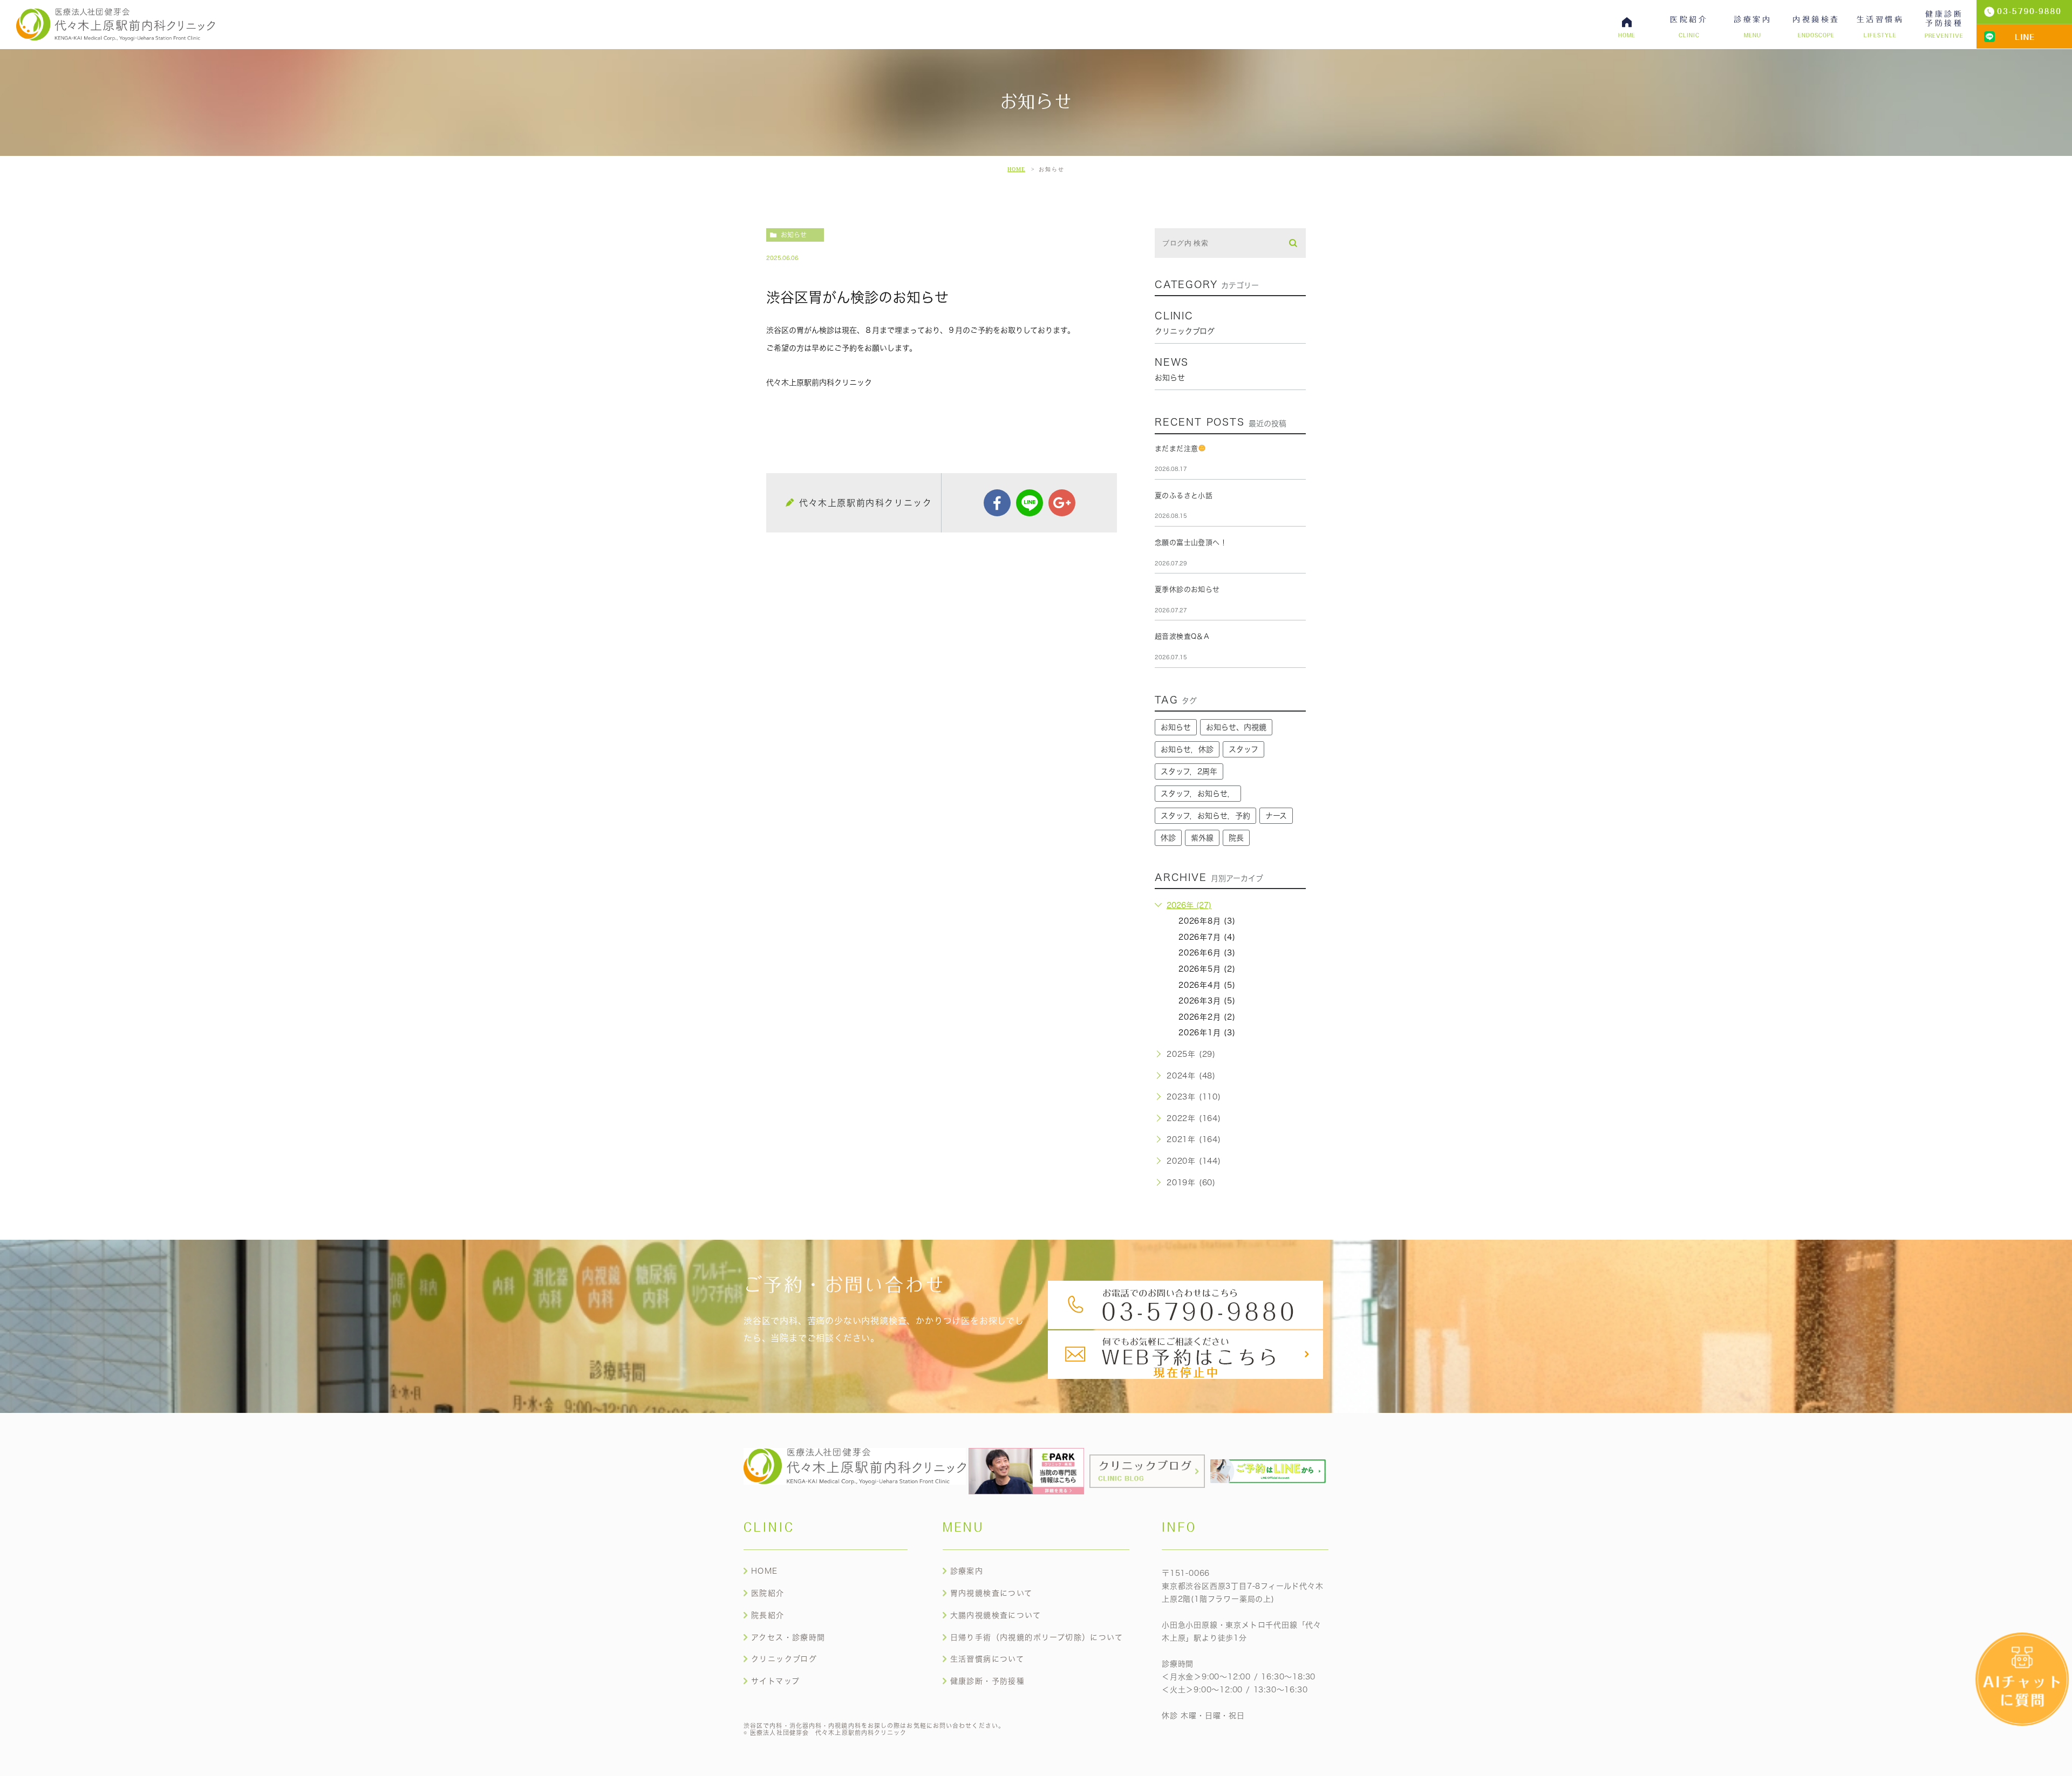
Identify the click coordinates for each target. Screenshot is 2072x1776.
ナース (1276, 816)
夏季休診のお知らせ (1187, 589)
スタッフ (1243, 749)
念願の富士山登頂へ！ (1191, 542)
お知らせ (794, 235)
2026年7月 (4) (1207, 937)
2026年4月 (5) (1207, 985)
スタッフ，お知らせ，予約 (1205, 816)
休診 (1168, 838)
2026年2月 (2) (1207, 1017)
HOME (1016, 169)
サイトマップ (775, 1681)
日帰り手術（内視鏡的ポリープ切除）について (1037, 1637)
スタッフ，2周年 (1189, 771)
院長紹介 (768, 1615)
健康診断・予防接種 (988, 1681)
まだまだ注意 (1176, 449)
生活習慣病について (987, 1659)
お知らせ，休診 (1187, 749)
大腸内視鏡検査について (996, 1615)
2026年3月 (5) (1207, 1001)
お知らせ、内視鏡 (1236, 727)
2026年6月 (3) (1207, 953)
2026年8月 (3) (1207, 921)
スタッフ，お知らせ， (1198, 794)
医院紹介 (768, 1593)
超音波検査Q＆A (1182, 636)
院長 (1236, 838)
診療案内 (967, 1571)
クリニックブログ (784, 1659)
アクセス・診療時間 (788, 1637)
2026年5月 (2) (1207, 969)
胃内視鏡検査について (991, 1593)
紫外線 (1202, 838)
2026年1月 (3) (1207, 1033)
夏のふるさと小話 (1184, 496)
